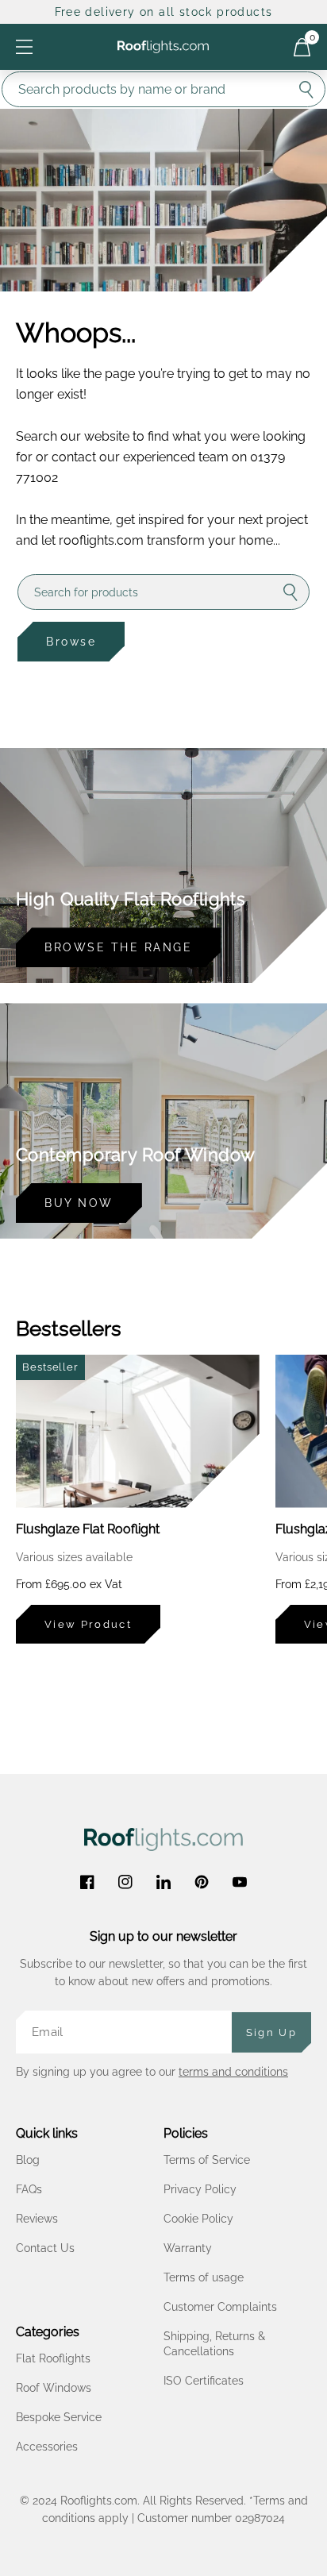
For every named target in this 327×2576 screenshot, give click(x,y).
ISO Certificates (204, 2381)
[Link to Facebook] (87, 1882)
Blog (28, 2160)
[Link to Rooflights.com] (163, 47)
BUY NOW (79, 1203)
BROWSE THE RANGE (118, 947)
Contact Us (45, 2248)
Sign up (271, 2032)
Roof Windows (54, 2388)
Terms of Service (207, 2160)
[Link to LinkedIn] (163, 1882)
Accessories (47, 2447)
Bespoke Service (59, 2417)
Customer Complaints (220, 2307)
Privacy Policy (200, 2189)
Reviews (37, 2219)
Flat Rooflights (53, 2358)
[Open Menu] (24, 46)
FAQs (29, 2189)
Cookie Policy (198, 2219)
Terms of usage (204, 2277)
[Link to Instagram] (125, 1882)
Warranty (188, 2248)
